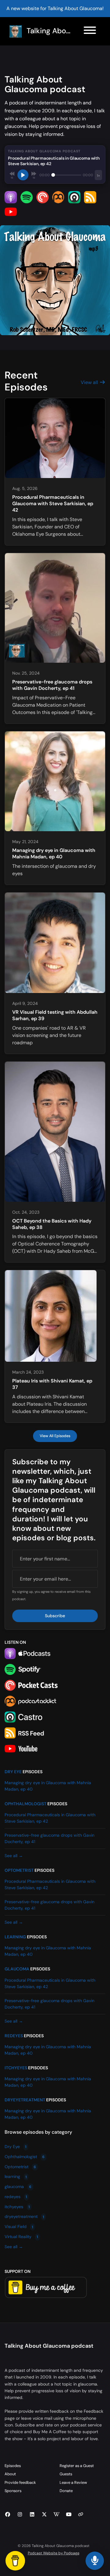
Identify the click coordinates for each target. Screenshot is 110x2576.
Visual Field (19, 2227)
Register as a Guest (77, 2466)
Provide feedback (20, 2482)
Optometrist (19, 1870)
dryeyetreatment (25, 2100)
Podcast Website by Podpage (54, 2553)
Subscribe (55, 1616)
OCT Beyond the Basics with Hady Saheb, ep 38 (52, 1224)
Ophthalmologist (26, 1804)
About (10, 2474)
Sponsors (13, 2491)
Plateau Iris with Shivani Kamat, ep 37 (52, 1384)
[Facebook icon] (8, 2515)
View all (90, 382)
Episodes (13, 2466)
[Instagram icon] (20, 2515)
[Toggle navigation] (90, 31)
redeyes (14, 2036)
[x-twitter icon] (44, 2515)
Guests (66, 2474)
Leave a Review (73, 2482)
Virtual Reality (21, 2237)
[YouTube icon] (69, 2515)
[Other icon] (81, 2515)
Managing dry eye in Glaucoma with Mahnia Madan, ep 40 (54, 853)
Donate (66, 2491)
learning (15, 1937)
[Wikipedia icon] (57, 2515)
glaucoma (17, 1969)
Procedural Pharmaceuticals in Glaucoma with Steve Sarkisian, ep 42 (53, 504)
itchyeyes (16, 2068)
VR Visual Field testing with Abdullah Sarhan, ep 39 (55, 1015)
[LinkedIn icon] (32, 2515)
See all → (14, 1856)
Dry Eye (13, 1772)
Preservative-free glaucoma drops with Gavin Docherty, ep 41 (52, 685)
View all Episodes (55, 1436)
